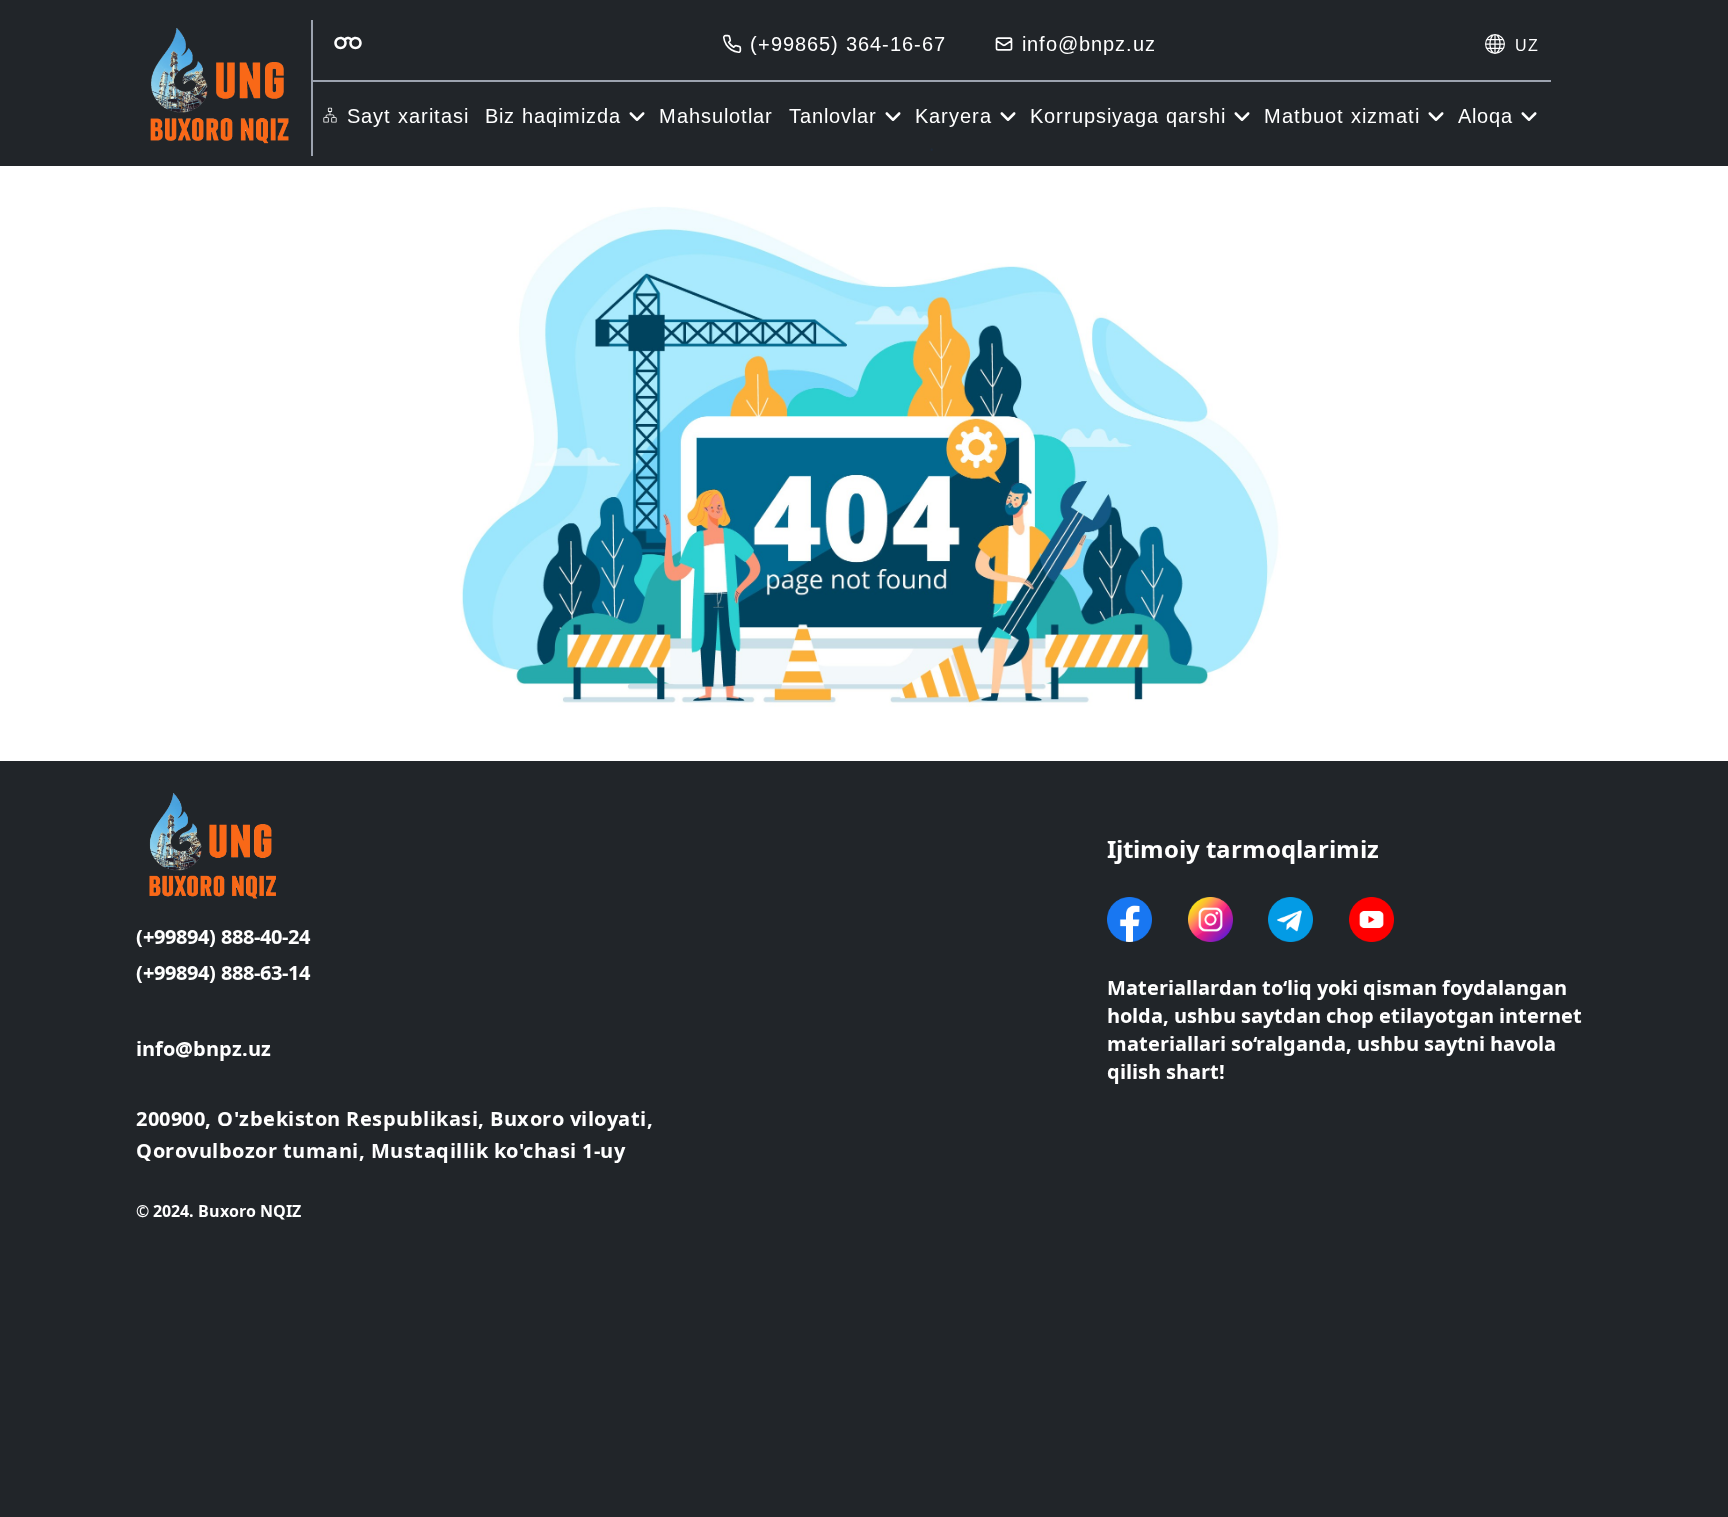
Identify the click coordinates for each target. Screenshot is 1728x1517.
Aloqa (1485, 116)
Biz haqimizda (553, 116)
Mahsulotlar (716, 116)
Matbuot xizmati (1342, 116)
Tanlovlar (833, 116)
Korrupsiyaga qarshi (1128, 116)
